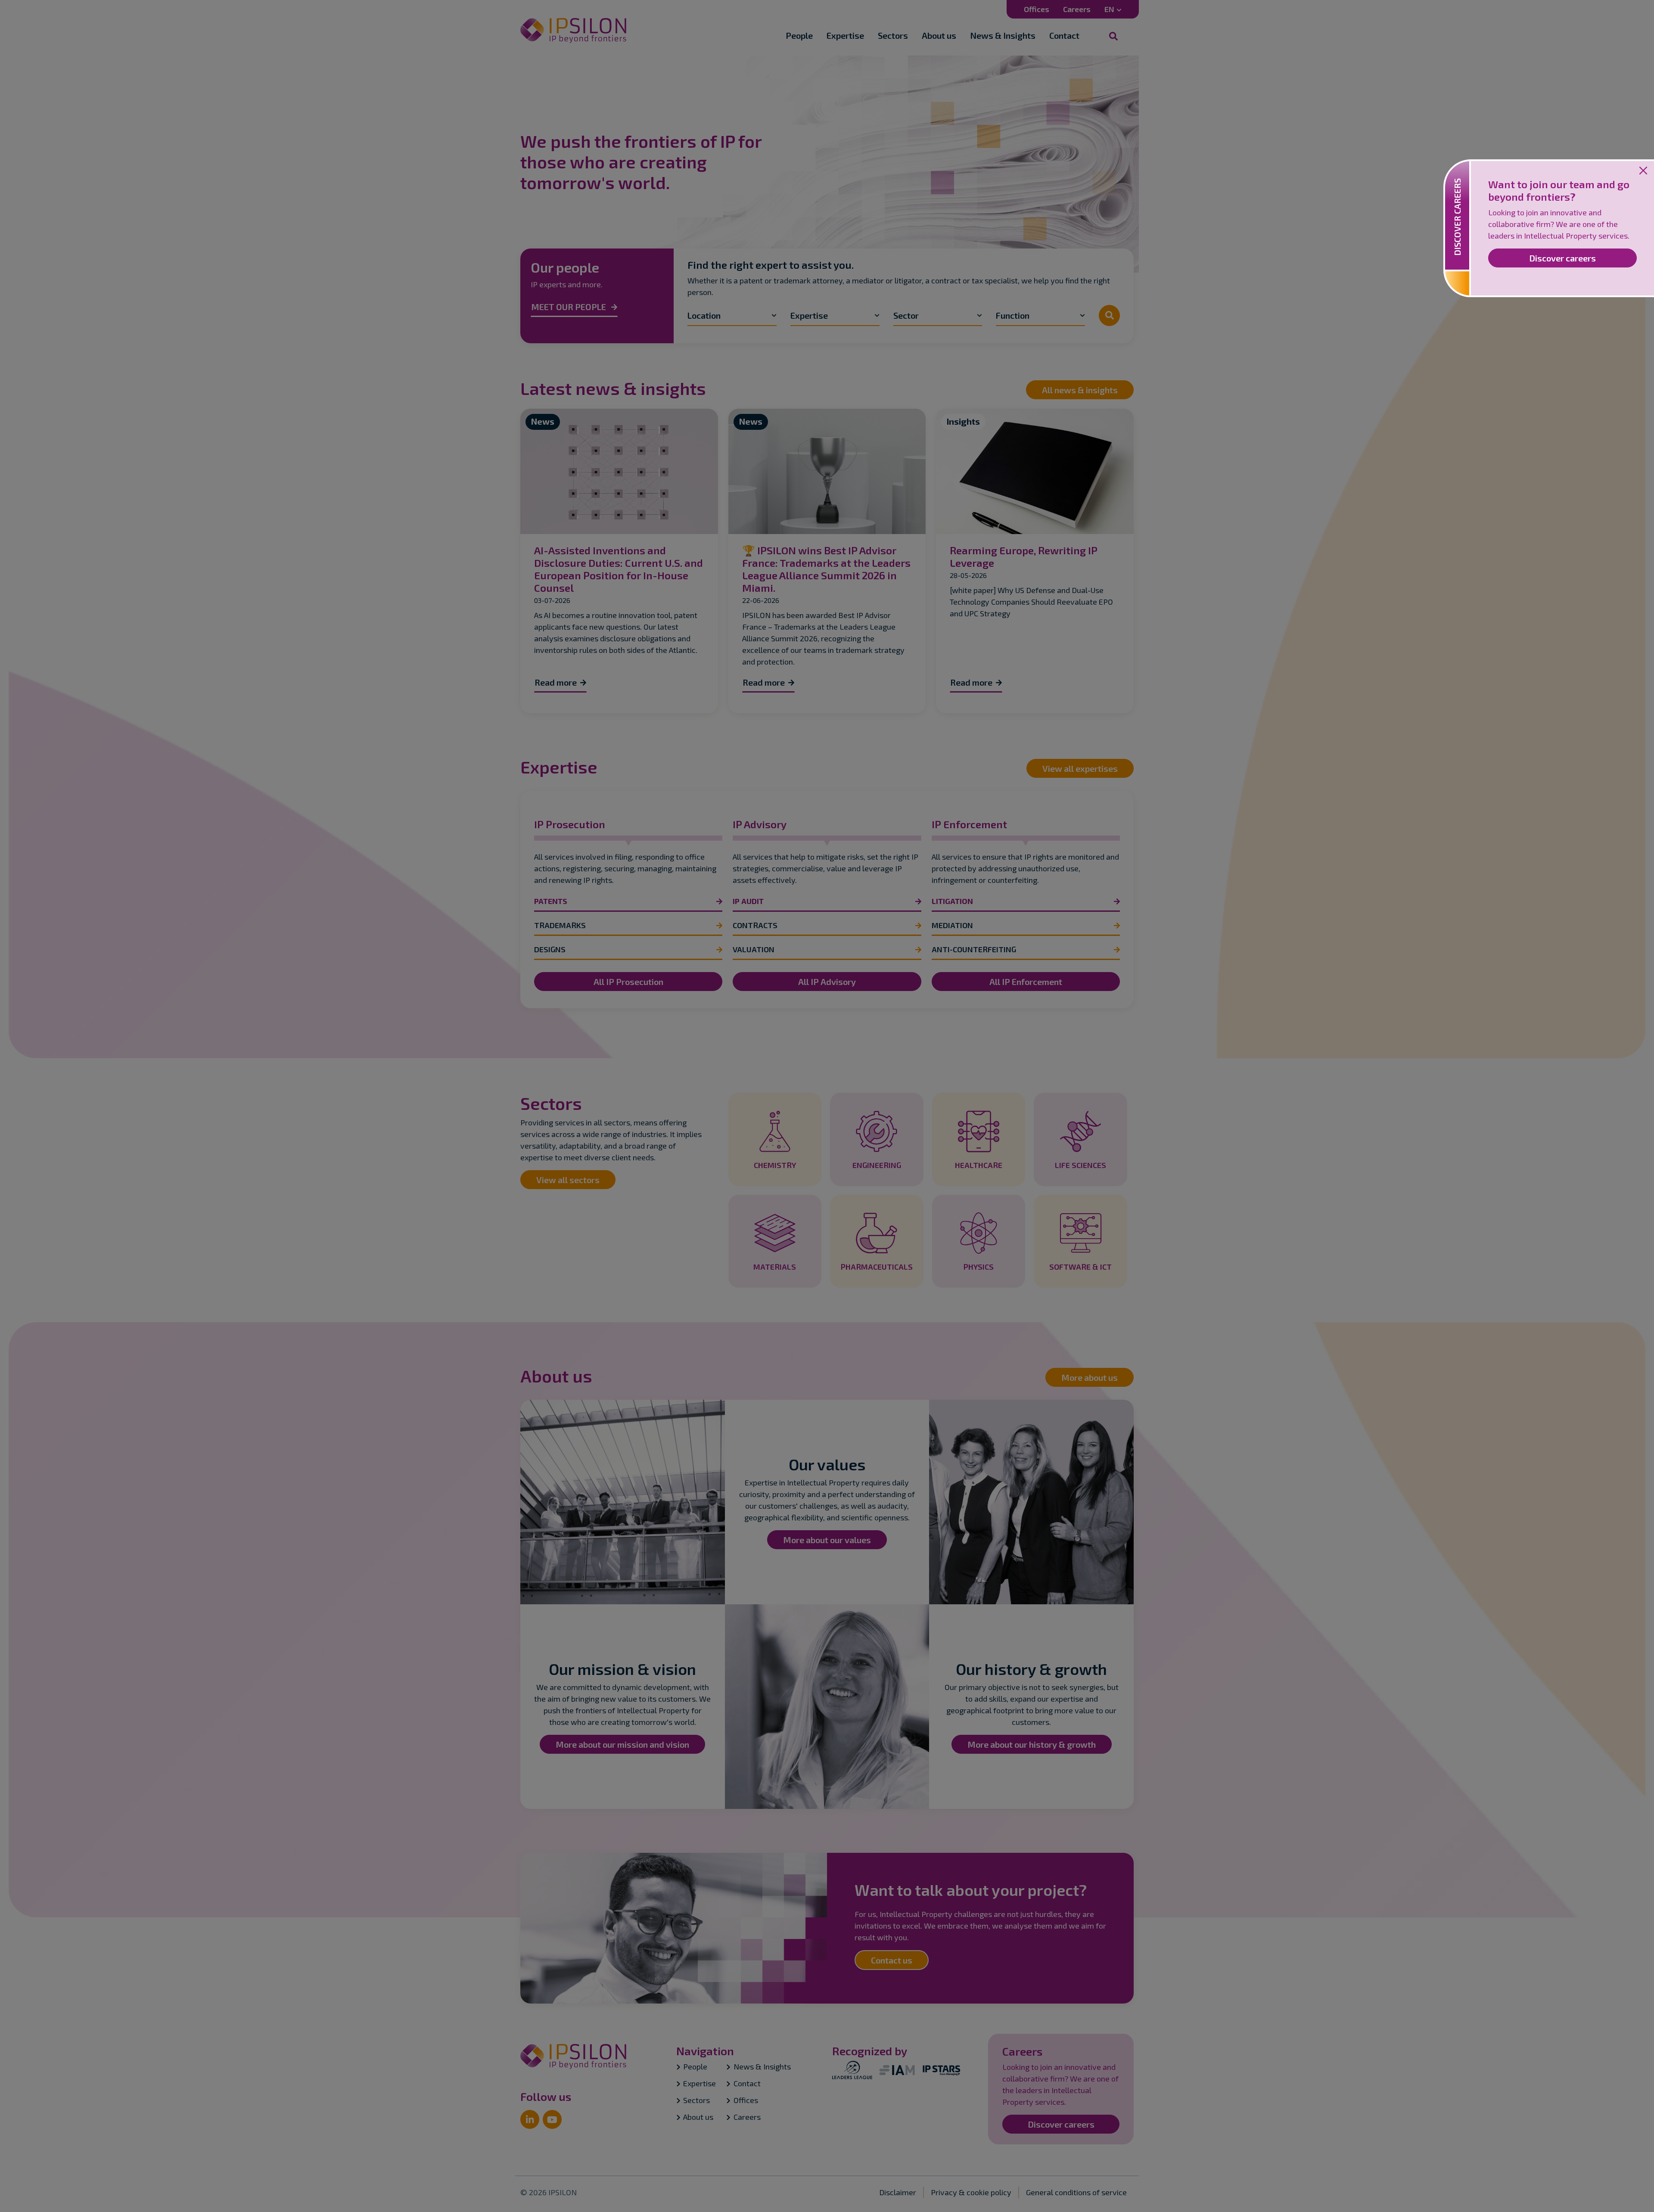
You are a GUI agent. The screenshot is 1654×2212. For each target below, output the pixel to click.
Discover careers (1562, 258)
